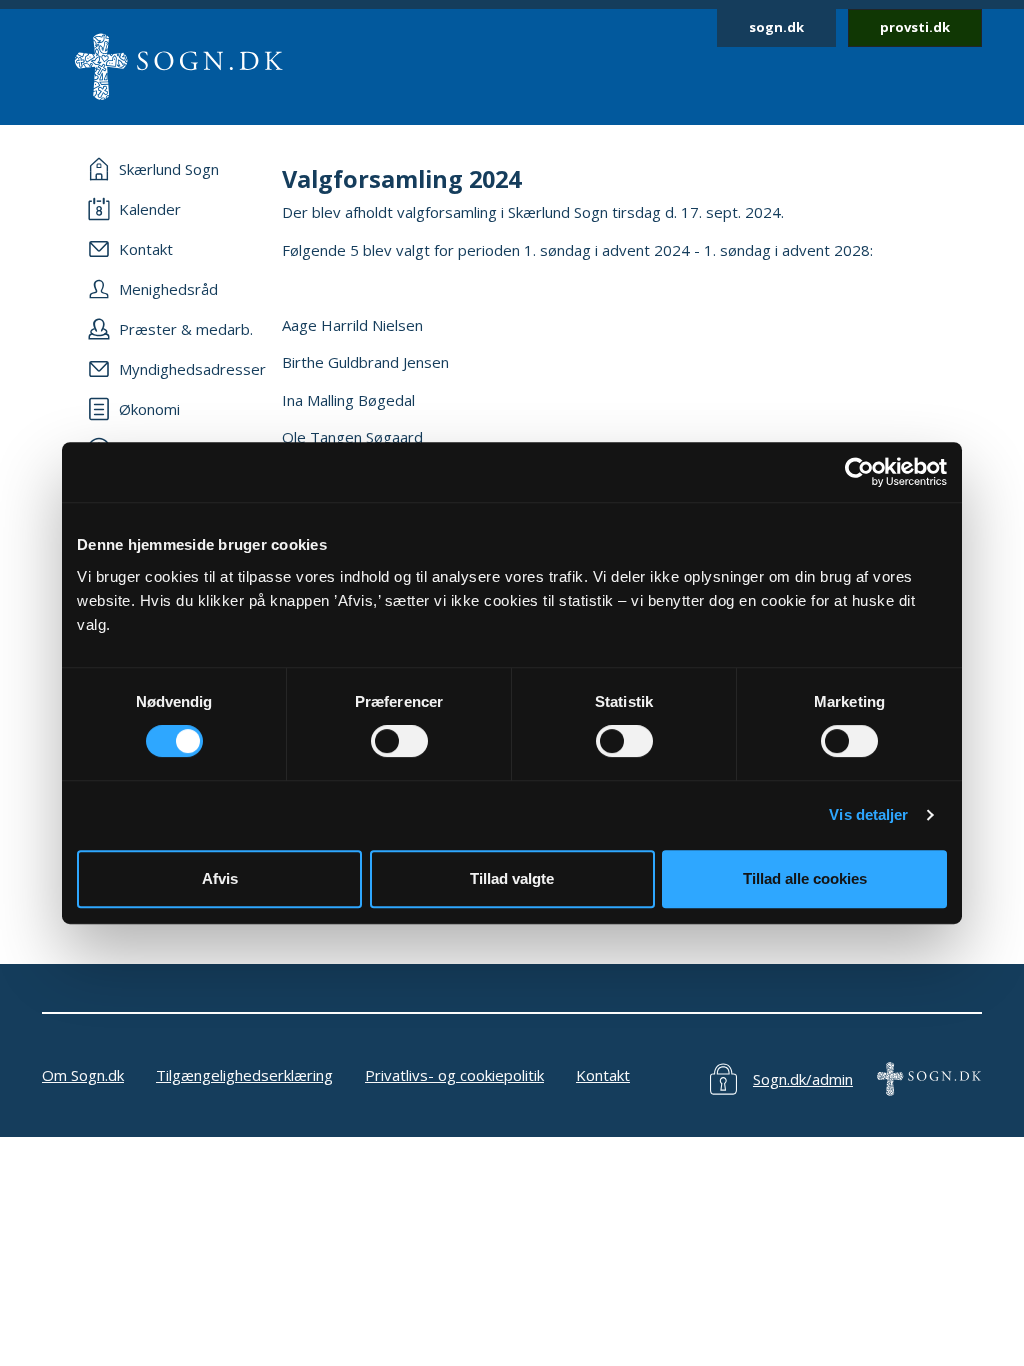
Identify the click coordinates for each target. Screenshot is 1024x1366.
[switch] (399, 741)
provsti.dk (915, 27)
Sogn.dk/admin (803, 1079)
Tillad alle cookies (805, 878)
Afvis (220, 878)
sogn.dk (776, 27)
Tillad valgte (512, 878)
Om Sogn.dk (83, 1075)
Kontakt (603, 1075)
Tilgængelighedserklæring (244, 1075)
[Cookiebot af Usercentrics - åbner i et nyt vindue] (859, 472)
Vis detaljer (868, 814)
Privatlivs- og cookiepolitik (454, 1075)
